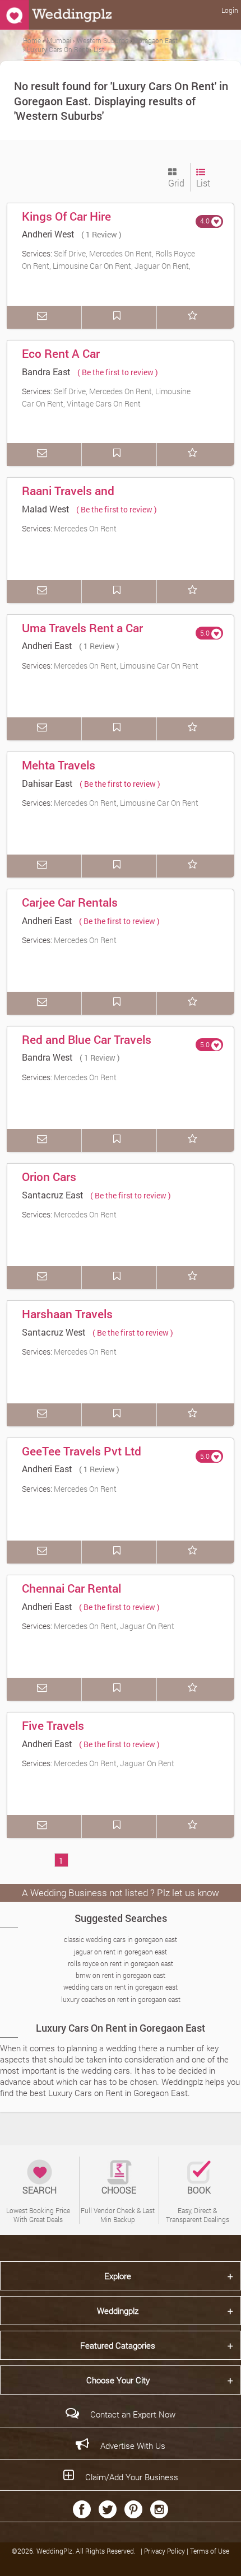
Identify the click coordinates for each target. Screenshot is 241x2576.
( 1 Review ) (101, 234)
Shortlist (194, 317)
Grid (176, 183)
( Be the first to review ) (118, 372)
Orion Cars (49, 1177)
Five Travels (53, 1725)
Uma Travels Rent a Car (82, 628)
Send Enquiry (44, 317)
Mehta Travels (59, 765)
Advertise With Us (133, 2446)
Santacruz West (54, 1332)
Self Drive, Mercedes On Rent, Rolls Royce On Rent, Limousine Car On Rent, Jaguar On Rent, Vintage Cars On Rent (108, 265)
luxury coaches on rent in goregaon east (121, 1999)
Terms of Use (210, 2551)
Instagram (159, 2509)
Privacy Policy (165, 2551)
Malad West (46, 509)
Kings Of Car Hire (66, 216)
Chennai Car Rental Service (71, 1596)
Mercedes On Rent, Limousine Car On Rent (126, 666)
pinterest (133, 2509)
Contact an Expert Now (133, 2414)
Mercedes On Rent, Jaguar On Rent (114, 1626)
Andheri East (47, 645)
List (203, 183)
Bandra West (47, 1057)
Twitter (108, 2509)
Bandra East (46, 372)
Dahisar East (47, 783)
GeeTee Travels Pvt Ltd (82, 1451)
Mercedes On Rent (85, 528)
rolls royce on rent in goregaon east (121, 1963)
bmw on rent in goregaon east (121, 1975)
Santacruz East (53, 1195)
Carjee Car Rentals (70, 902)
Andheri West (48, 234)
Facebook (82, 2509)
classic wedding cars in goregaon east (121, 1939)
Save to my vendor (119, 317)
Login (230, 10)
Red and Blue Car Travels (87, 1039)
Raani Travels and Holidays (68, 498)
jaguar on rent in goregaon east (121, 1952)
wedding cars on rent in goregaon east (121, 1987)
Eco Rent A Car (61, 353)
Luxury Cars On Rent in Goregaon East (121, 2028)
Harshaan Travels (67, 1314)
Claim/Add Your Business (132, 2477)
